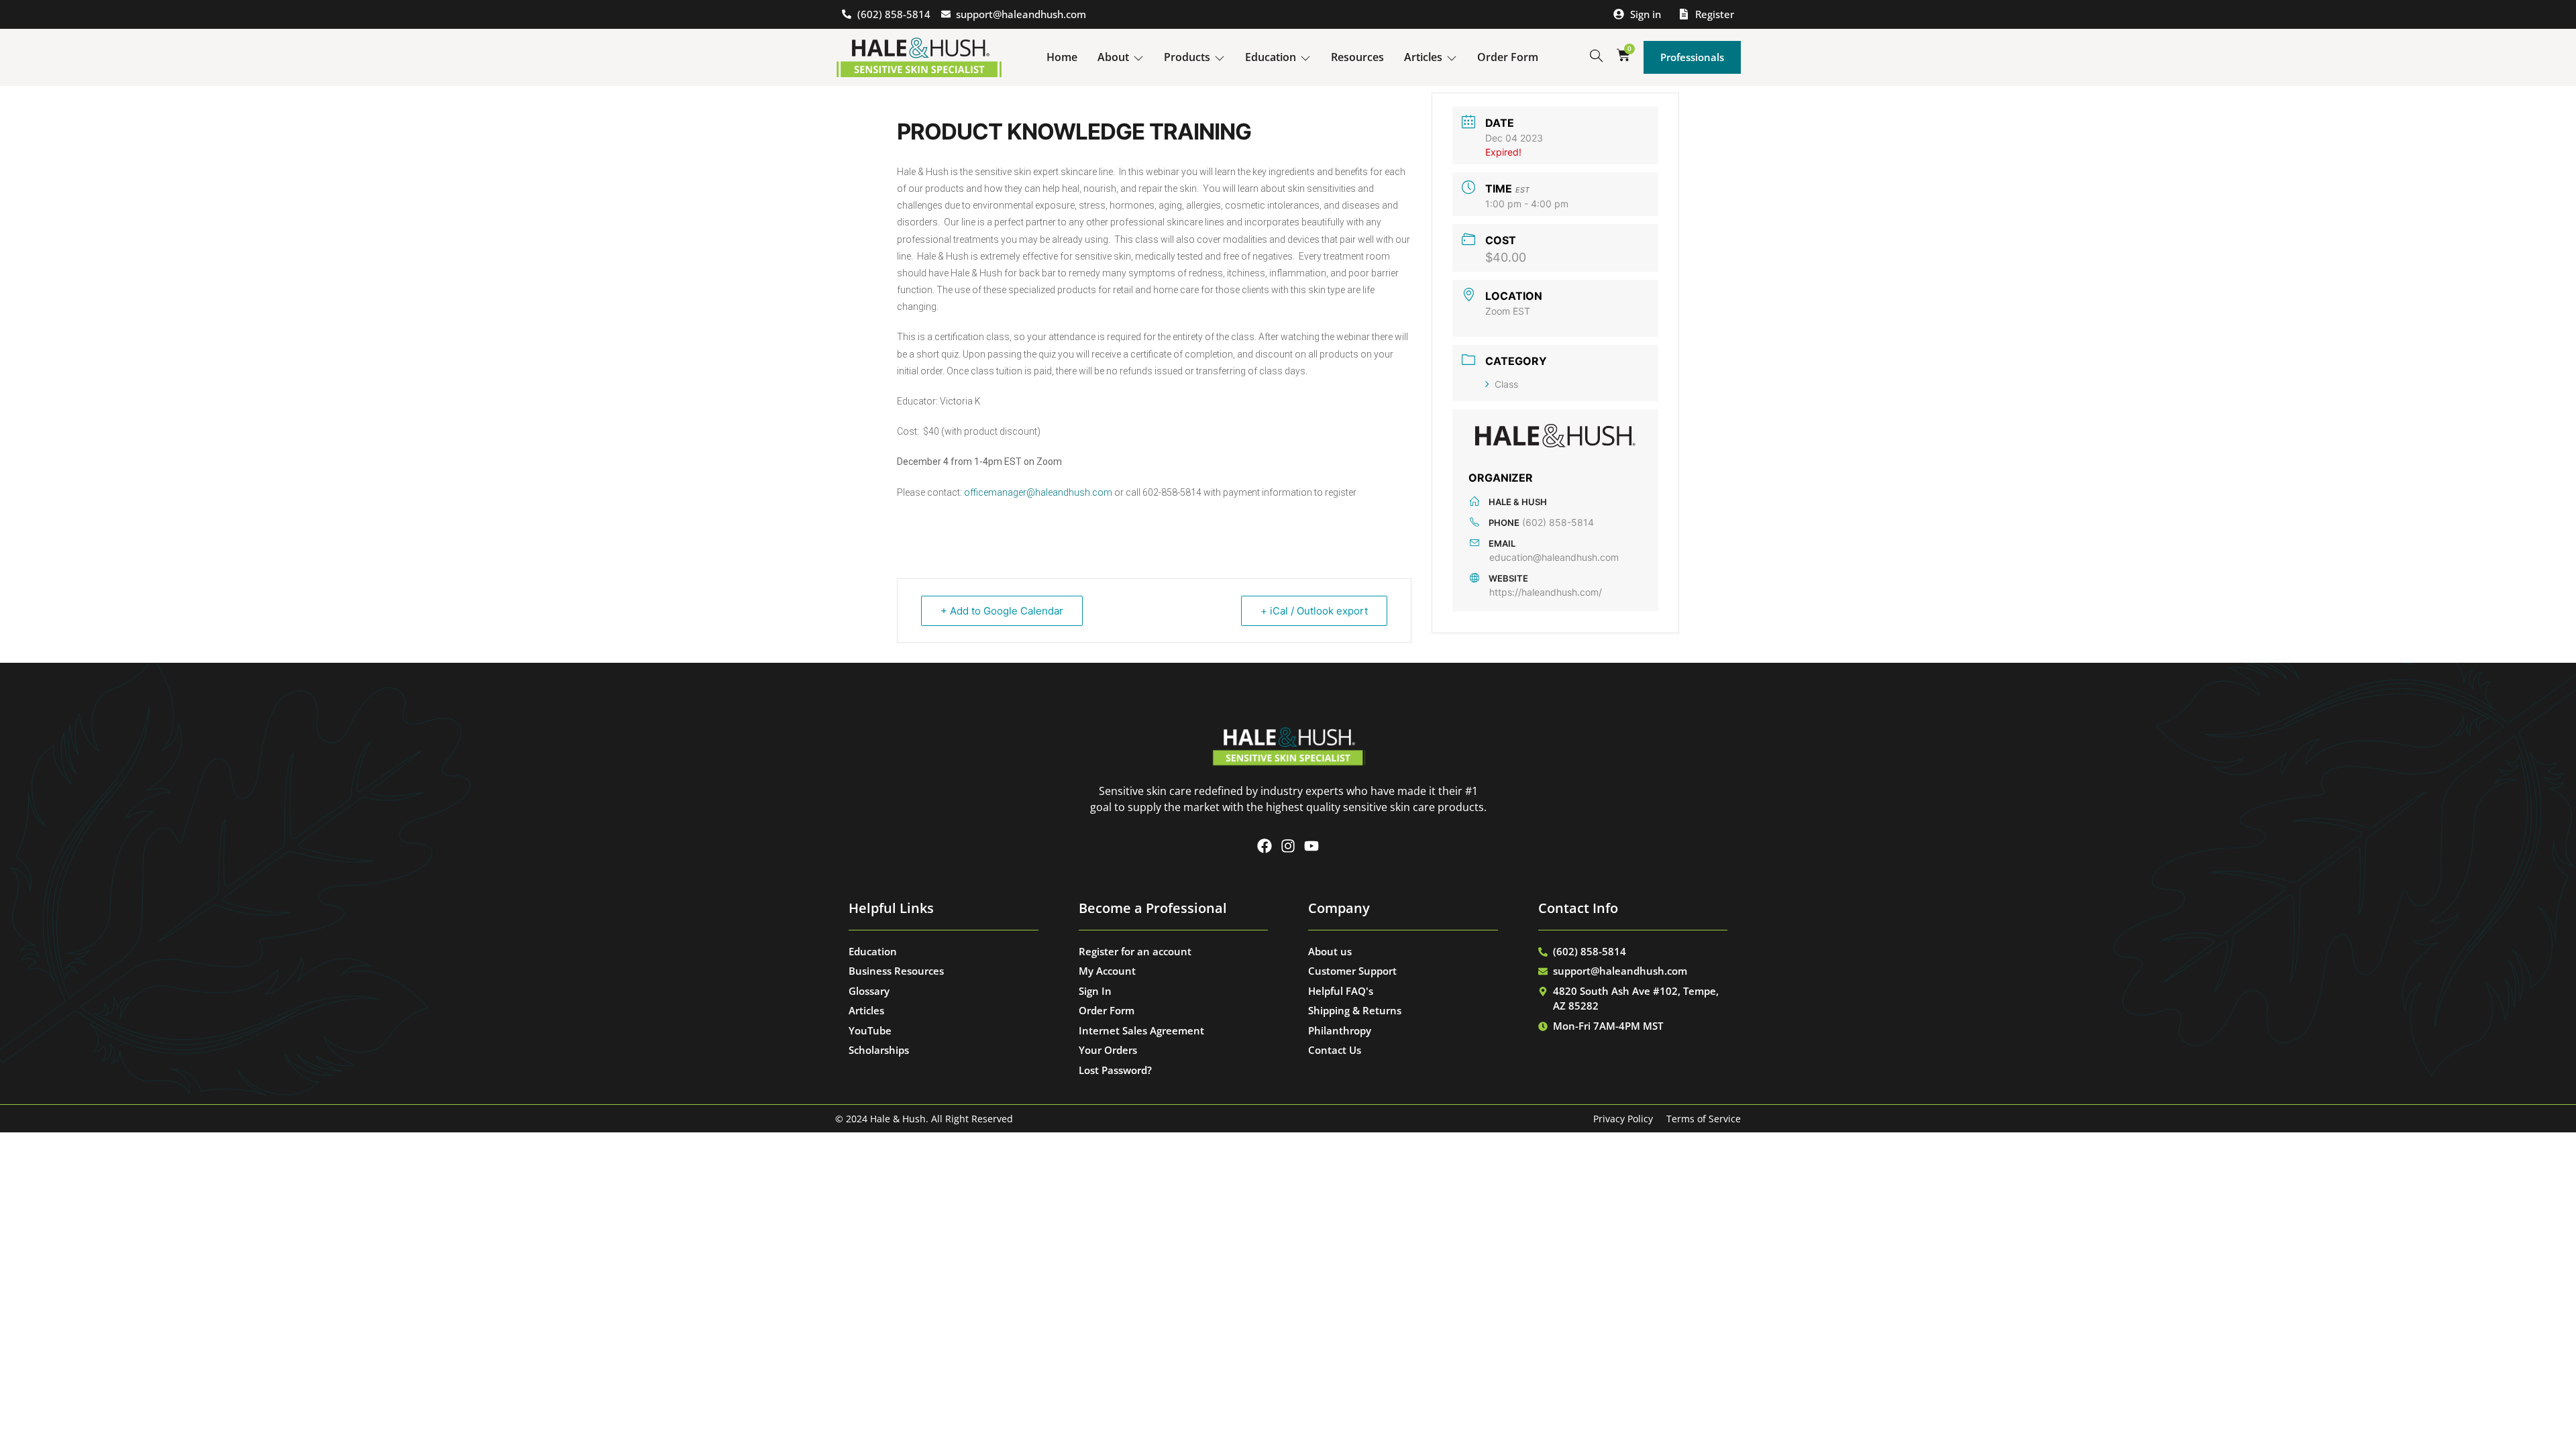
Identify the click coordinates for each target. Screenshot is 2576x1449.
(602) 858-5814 (1558, 522)
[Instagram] (1288, 846)
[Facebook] (1265, 846)
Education (1271, 57)
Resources (1357, 57)
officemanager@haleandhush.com (1038, 492)
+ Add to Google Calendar (1002, 611)
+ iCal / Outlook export (1314, 611)
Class (1506, 384)
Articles (1423, 57)
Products (1187, 57)
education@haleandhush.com (1554, 557)
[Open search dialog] (1596, 56)
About (1113, 57)
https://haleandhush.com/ (1546, 592)
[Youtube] (1311, 846)
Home (1062, 57)
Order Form (1508, 57)
